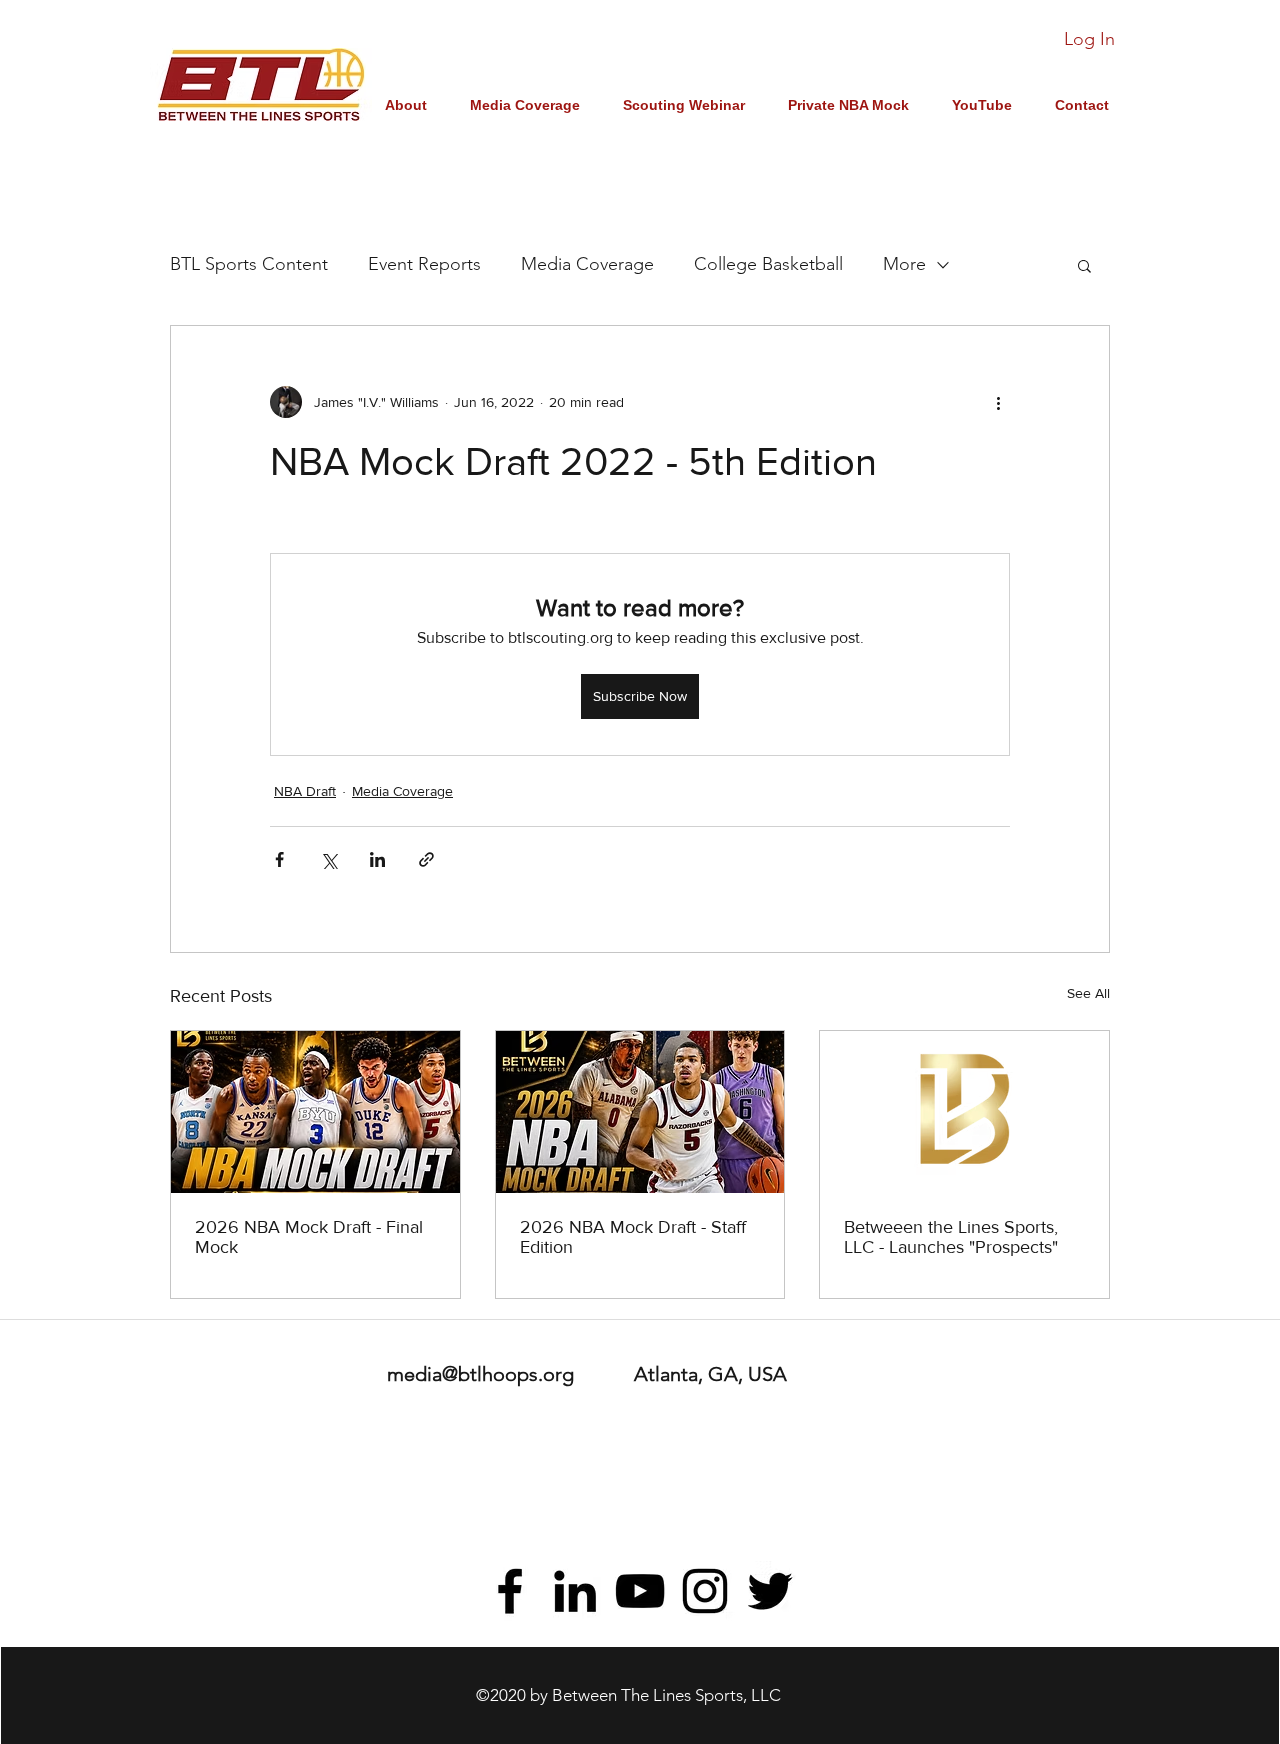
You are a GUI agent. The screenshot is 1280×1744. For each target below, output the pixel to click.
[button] (1084, 265)
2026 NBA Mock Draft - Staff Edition (633, 1237)
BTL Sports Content (249, 264)
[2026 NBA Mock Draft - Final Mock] (315, 1112)
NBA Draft (305, 791)
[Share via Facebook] (279, 859)
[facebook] (510, 1591)
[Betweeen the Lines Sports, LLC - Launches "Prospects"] (964, 1112)
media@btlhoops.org (480, 1374)
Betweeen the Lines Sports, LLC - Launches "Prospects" (951, 1237)
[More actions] (998, 402)
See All (1088, 993)
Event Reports (424, 264)
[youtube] (640, 1591)
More (904, 264)
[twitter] (770, 1591)
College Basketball (768, 264)
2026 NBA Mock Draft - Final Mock (309, 1237)
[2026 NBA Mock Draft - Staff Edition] (640, 1112)
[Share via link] (426, 859)
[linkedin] (575, 1591)
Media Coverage (587, 264)
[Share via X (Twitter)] (328, 859)
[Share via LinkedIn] (377, 859)
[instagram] (705, 1591)
